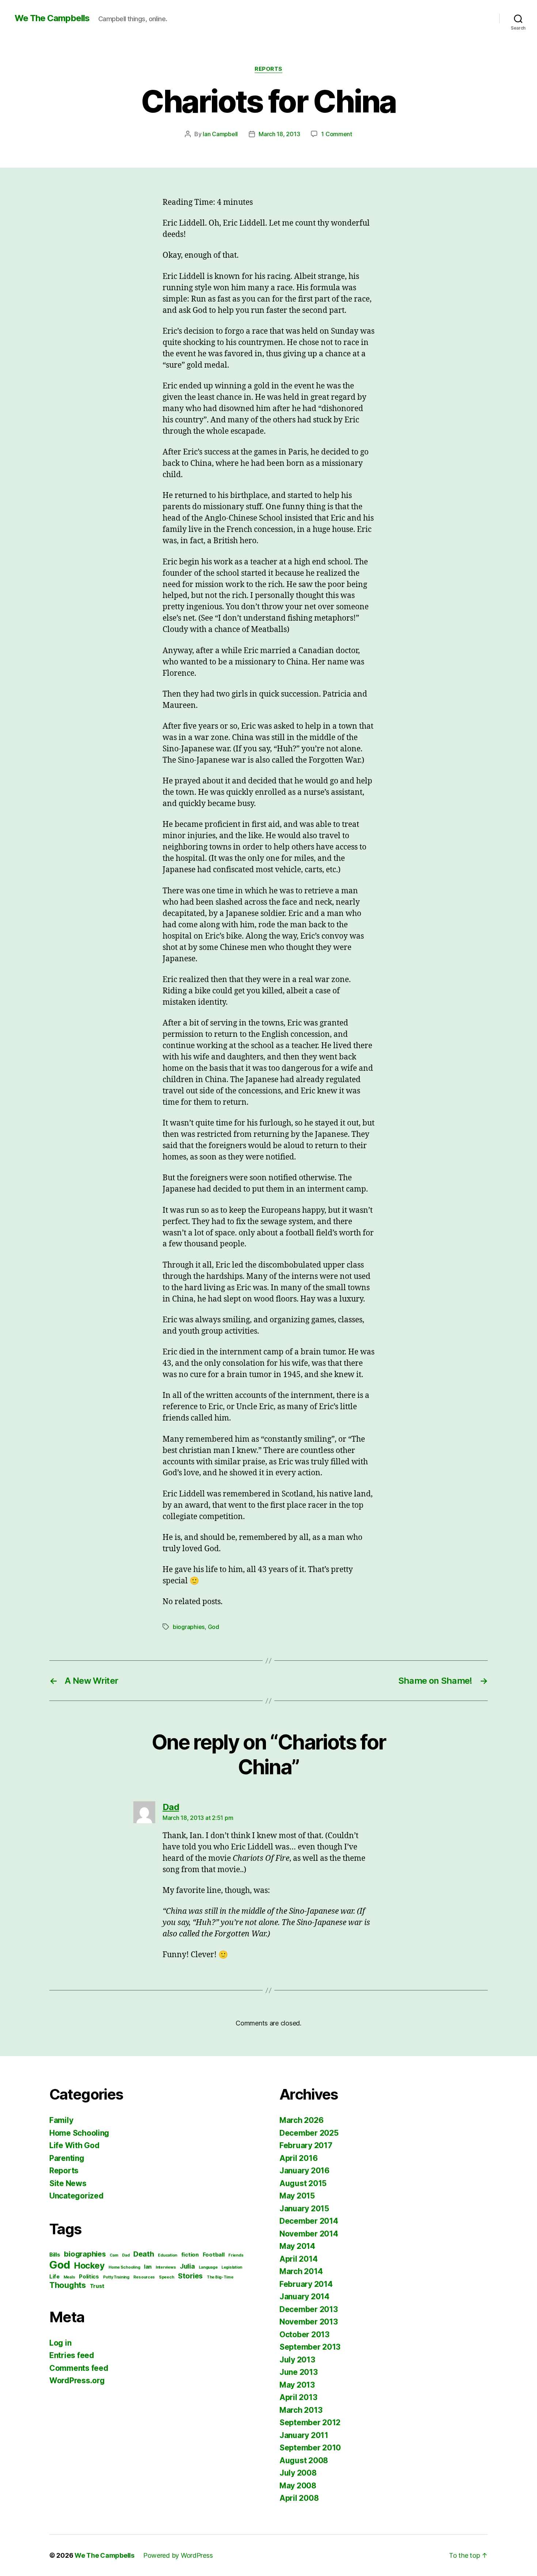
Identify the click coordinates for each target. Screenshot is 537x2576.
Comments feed (79, 2368)
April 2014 (298, 2259)
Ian (148, 2267)
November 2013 (309, 2322)
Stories (190, 2276)
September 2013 (310, 2347)
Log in (60, 2343)
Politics (89, 2277)
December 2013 (309, 2309)
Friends (236, 2255)
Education (167, 2255)
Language (208, 2267)
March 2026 (301, 2120)
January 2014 (304, 2297)
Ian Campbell (220, 134)
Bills (55, 2255)
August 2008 (304, 2460)
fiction (190, 2255)
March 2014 (301, 2271)
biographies (189, 1627)
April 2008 (299, 2498)
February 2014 (306, 2284)
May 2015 (297, 2196)
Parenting (67, 2158)
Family (61, 2120)
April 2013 (298, 2397)
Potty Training (116, 2277)
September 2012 (310, 2422)
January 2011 (304, 2435)
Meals (69, 2277)
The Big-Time (220, 2277)
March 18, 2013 (279, 134)
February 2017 (306, 2145)
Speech (166, 2277)
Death (144, 2254)
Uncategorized (77, 2196)
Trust (97, 2286)
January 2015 (304, 2209)
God (214, 1627)
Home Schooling (79, 2133)
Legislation (232, 2267)
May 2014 (297, 2246)
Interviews (166, 2267)
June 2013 (299, 2372)
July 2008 (298, 2473)
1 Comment (337, 134)
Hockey (89, 2265)
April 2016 (298, 2158)
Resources (144, 2277)
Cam (114, 2255)
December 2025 (309, 2133)
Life (54, 2277)
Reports (268, 69)
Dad (126, 2255)
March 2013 (301, 2410)
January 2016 (304, 2171)
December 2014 (309, 2221)
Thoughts (68, 2285)
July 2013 (297, 2360)
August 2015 (303, 2183)
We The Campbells (52, 18)
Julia (187, 2266)
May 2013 (297, 2385)
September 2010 (310, 2448)
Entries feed (72, 2355)
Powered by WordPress (178, 2555)
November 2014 (309, 2234)
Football (214, 2255)
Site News (68, 2183)
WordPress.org (77, 2380)
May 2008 (298, 2486)
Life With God (75, 2145)
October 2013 (304, 2334)
